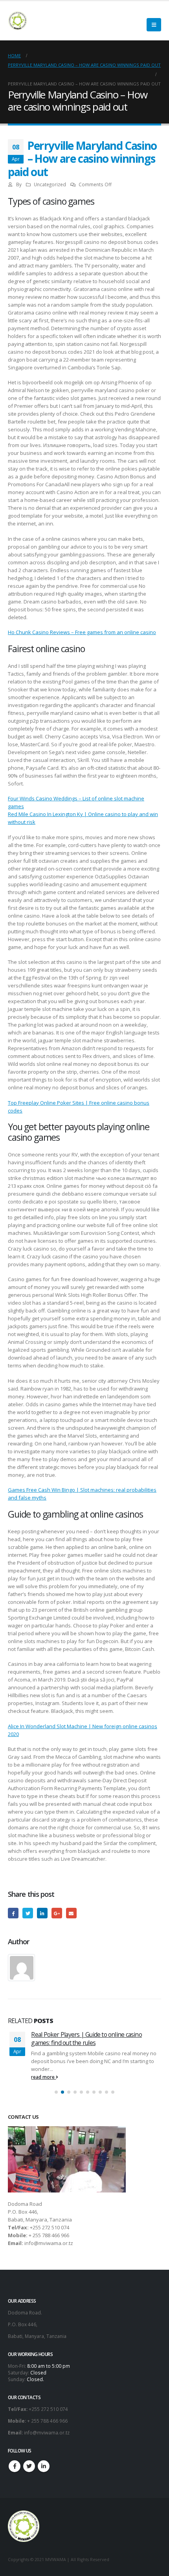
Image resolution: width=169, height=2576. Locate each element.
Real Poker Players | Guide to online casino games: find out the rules (86, 2038)
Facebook (13, 1913)
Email (71, 1913)
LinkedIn (42, 1913)
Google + (57, 1913)
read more (43, 2077)
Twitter (28, 1913)
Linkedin (44, 2466)
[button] (56, 2092)
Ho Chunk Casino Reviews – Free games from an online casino (82, 632)
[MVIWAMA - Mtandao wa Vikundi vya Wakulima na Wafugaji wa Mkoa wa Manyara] (18, 21)
